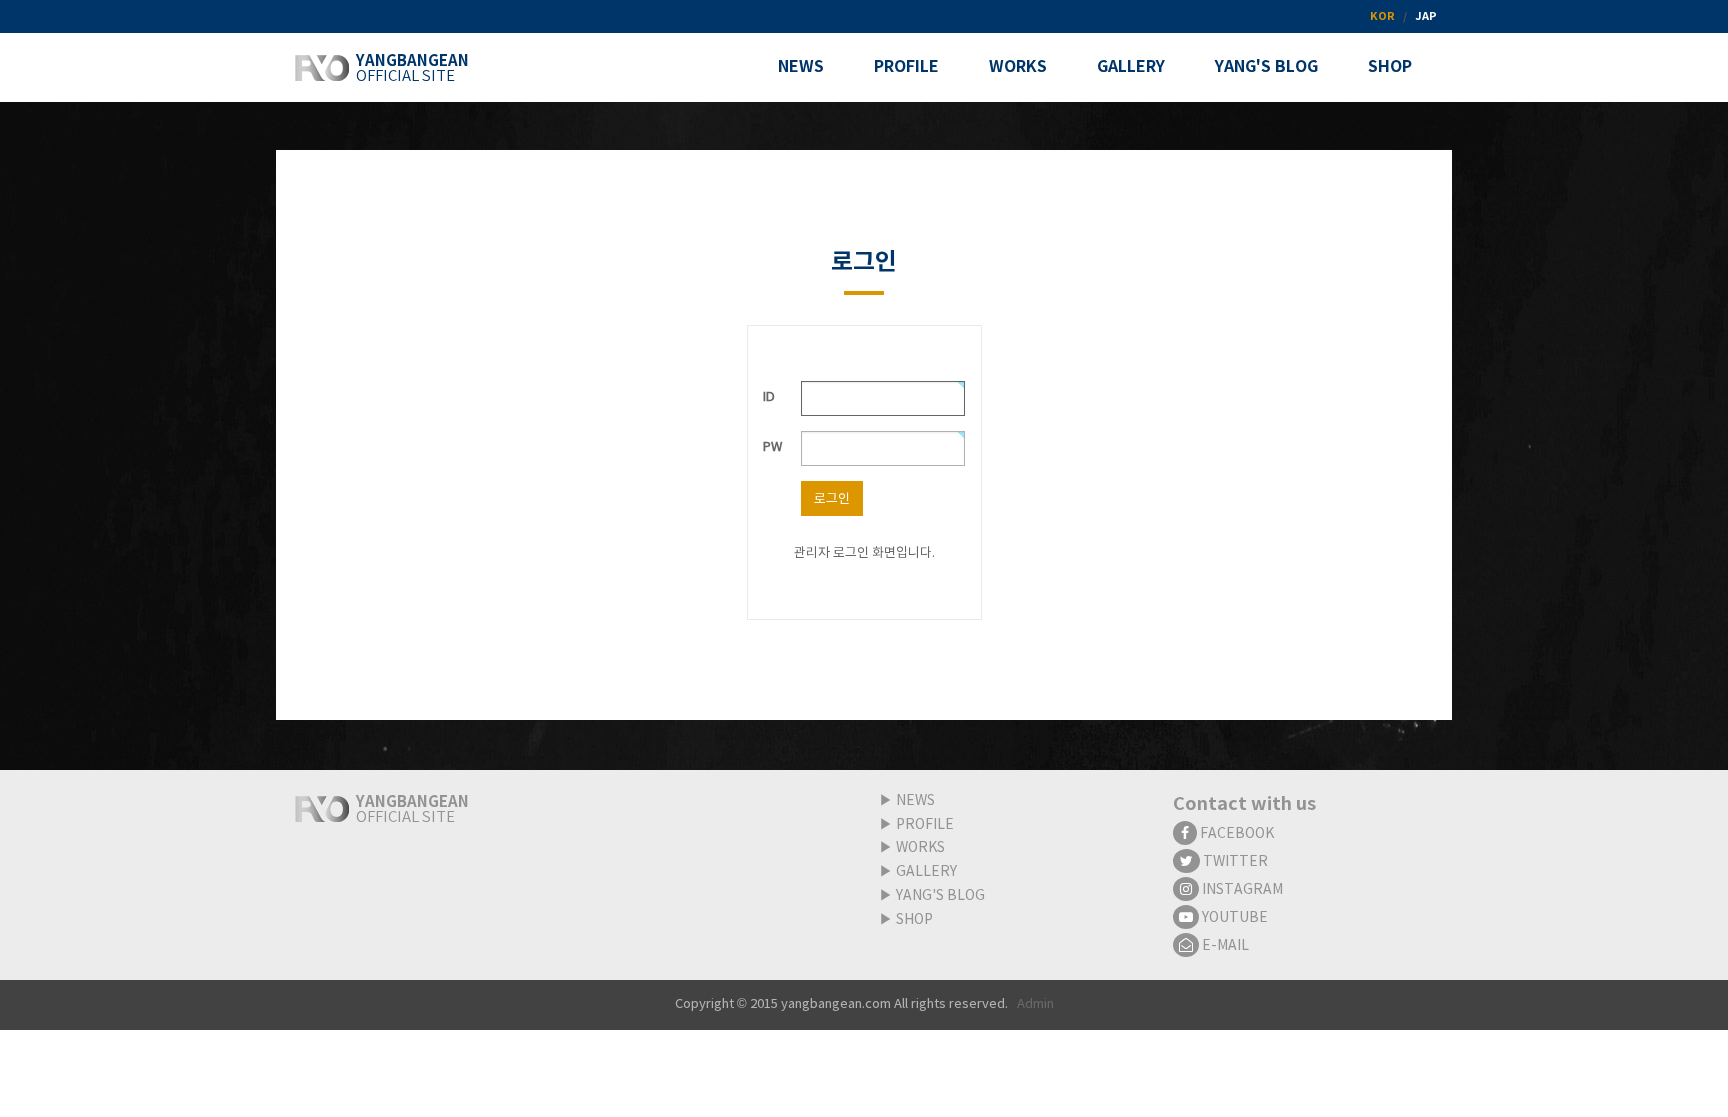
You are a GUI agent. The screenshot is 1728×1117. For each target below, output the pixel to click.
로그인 (832, 499)
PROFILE (925, 825)
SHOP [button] (1390, 67)
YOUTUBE (1233, 918)
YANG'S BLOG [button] (1266, 67)
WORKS (920, 848)
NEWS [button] (801, 67)
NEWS (915, 801)
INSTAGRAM (1241, 890)
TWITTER (1234, 862)
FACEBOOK (1235, 834)
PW (772, 447)
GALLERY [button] (1131, 67)
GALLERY (926, 872)
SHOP (914, 920)
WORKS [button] (1018, 67)
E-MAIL (1224, 946)
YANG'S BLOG (940, 896)
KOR (1382, 16)
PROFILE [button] (906, 67)
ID (769, 397)
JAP (1426, 16)
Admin (1035, 1004)
